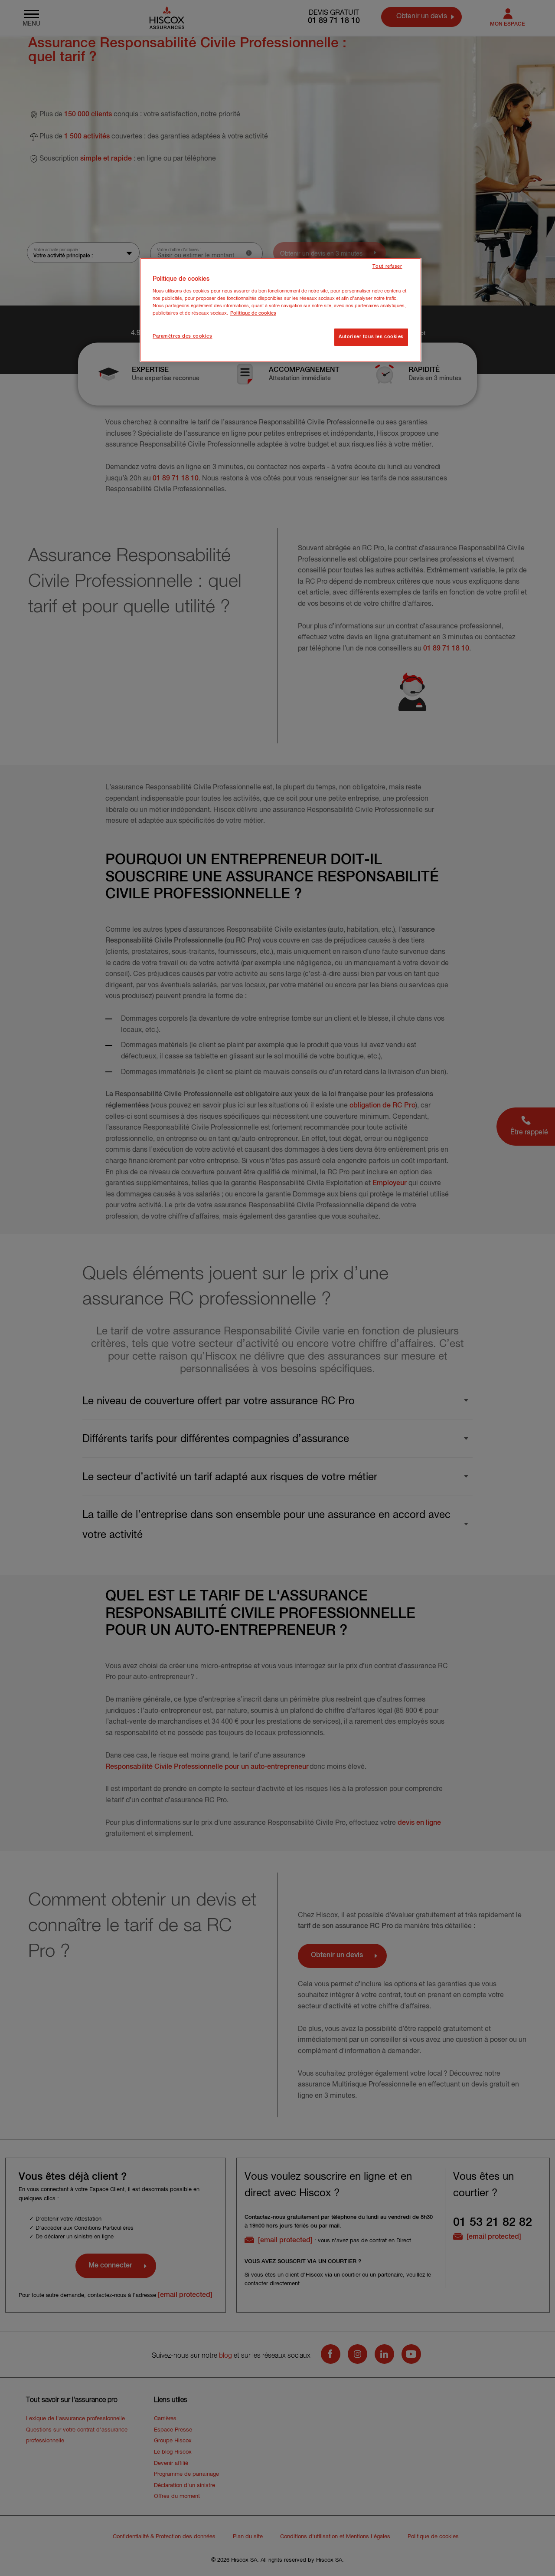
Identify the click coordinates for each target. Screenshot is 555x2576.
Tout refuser (387, 266)
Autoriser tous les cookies (371, 337)
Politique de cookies (253, 313)
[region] (281, 310)
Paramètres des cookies (183, 336)
